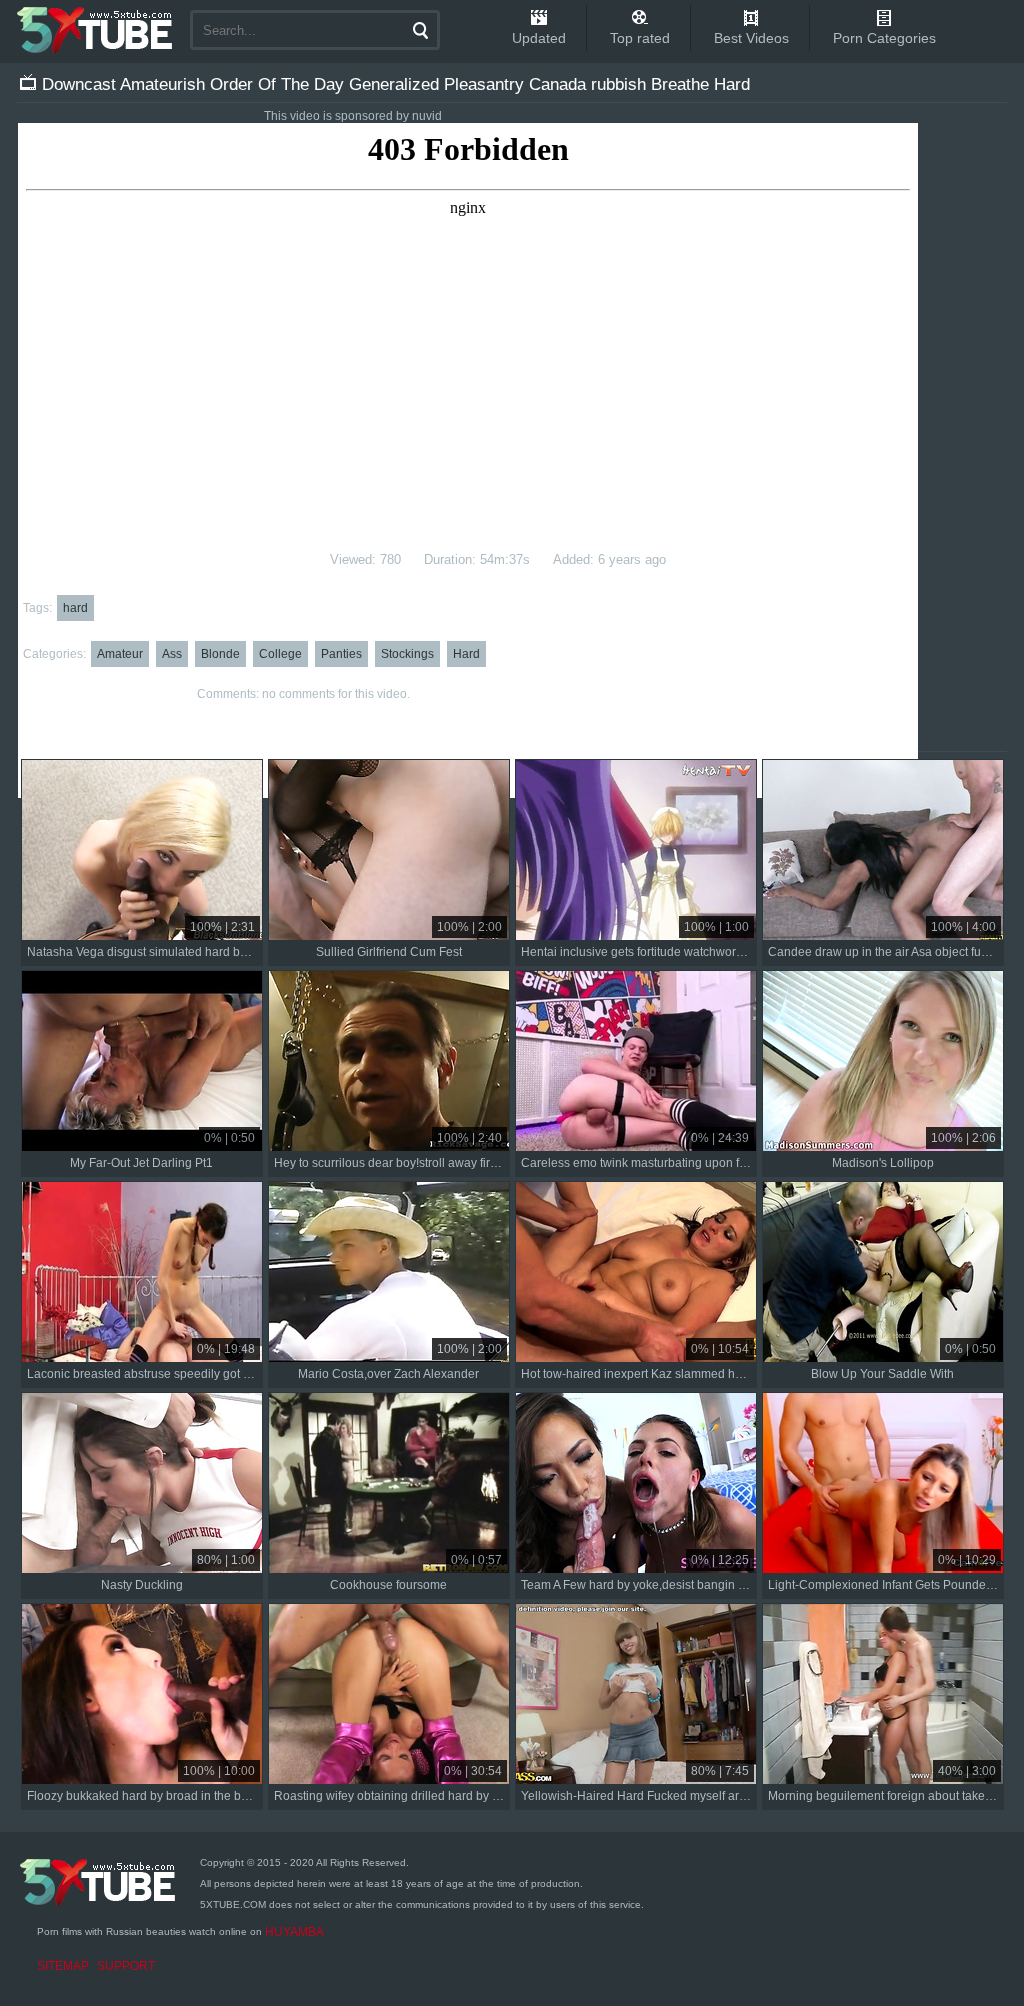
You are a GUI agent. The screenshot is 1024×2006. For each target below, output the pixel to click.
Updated (539, 38)
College (280, 654)
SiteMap (63, 1966)
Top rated (640, 38)
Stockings (407, 654)
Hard (466, 654)
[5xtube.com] (96, 30)
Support (126, 1966)
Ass (172, 654)
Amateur (120, 654)
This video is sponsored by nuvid (353, 116)
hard (75, 608)
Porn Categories (884, 38)
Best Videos (751, 38)
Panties (341, 654)
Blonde (220, 654)
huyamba (294, 1932)
